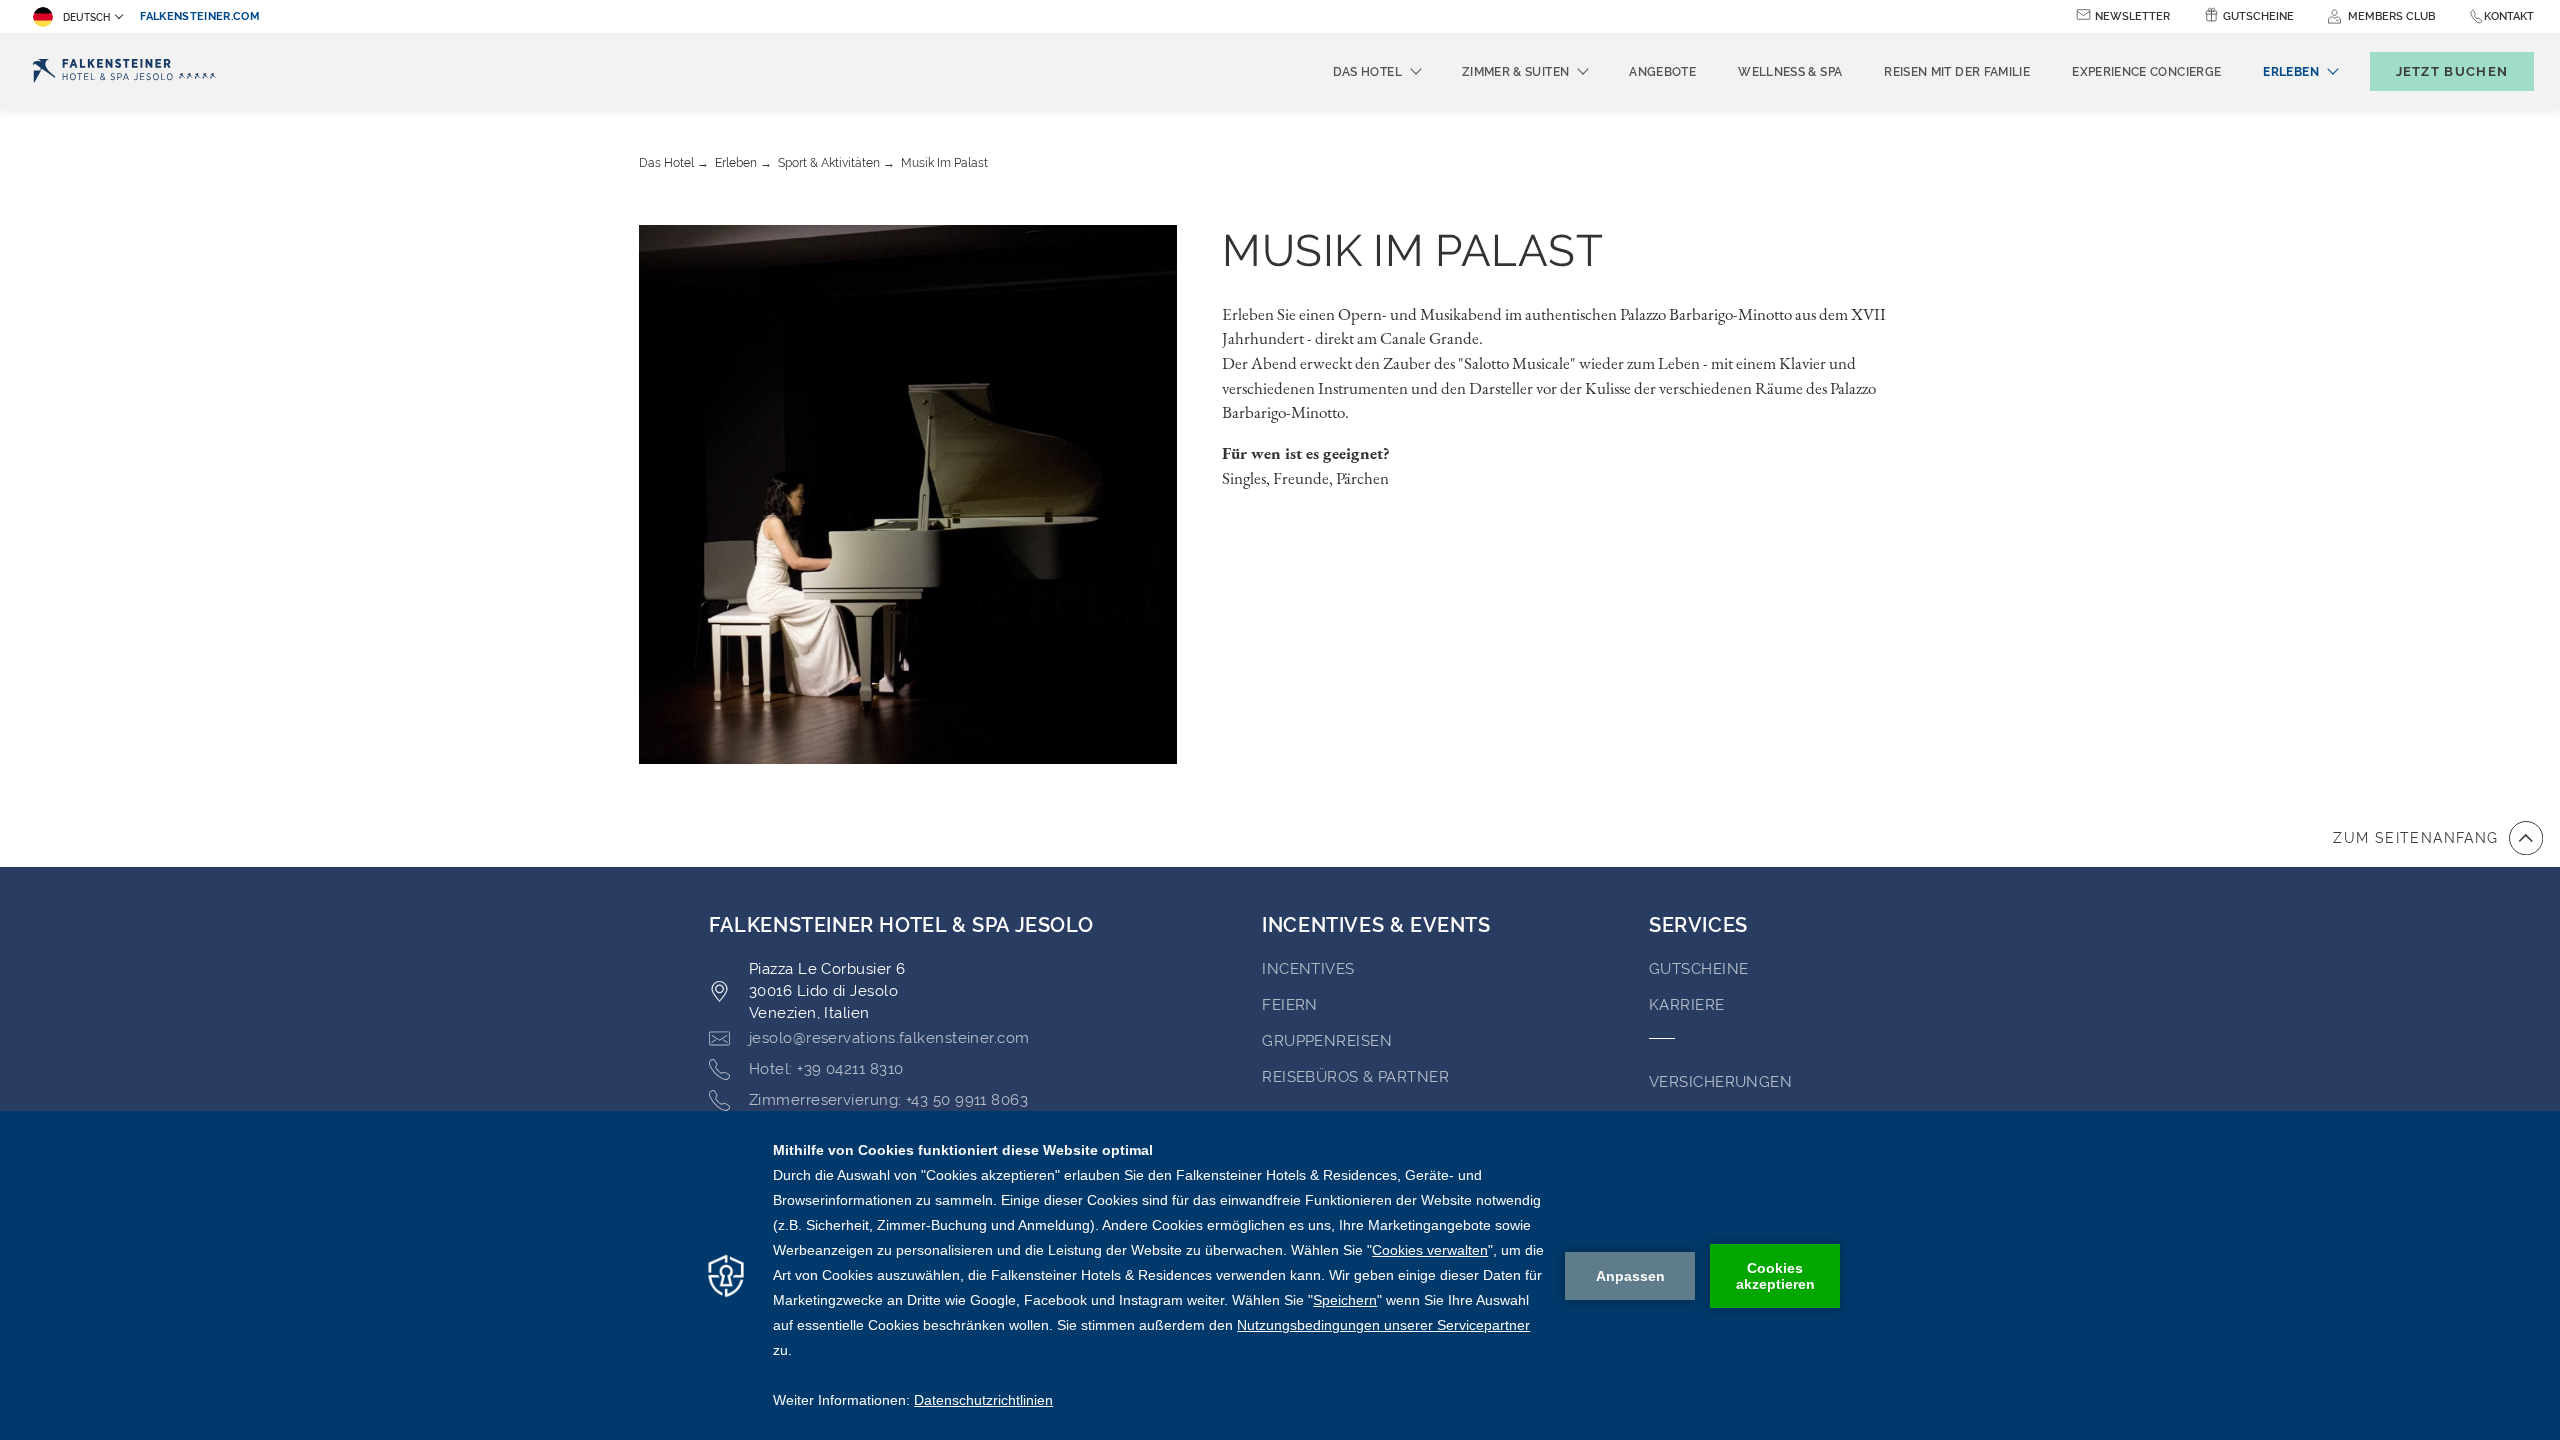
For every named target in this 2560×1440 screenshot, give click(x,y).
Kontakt (2509, 16)
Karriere (1687, 1005)
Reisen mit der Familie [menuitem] (1957, 72)
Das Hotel (666, 163)
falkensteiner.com (200, 16)
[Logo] (124, 71)
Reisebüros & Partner (1355, 1077)
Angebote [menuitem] (1662, 72)
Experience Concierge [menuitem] (2146, 72)
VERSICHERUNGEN (1720, 1082)
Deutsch (86, 17)
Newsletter (2132, 16)
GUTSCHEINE (1699, 969)
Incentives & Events (1376, 925)
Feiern (1290, 1005)
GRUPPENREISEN (1327, 1041)
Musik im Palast (944, 163)
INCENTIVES (1308, 969)
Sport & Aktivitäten (829, 163)
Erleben (736, 163)
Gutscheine (2258, 16)
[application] (1280, 1275)
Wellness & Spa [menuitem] (1790, 72)
